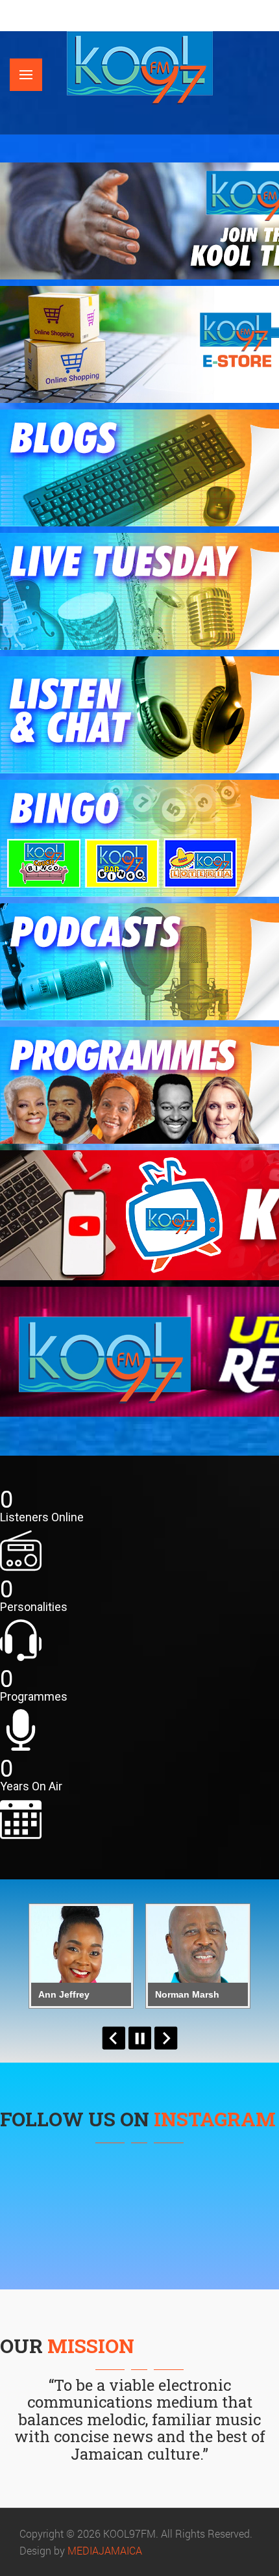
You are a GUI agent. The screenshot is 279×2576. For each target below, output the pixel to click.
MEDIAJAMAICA (105, 2550)
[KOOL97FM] (140, 67)
